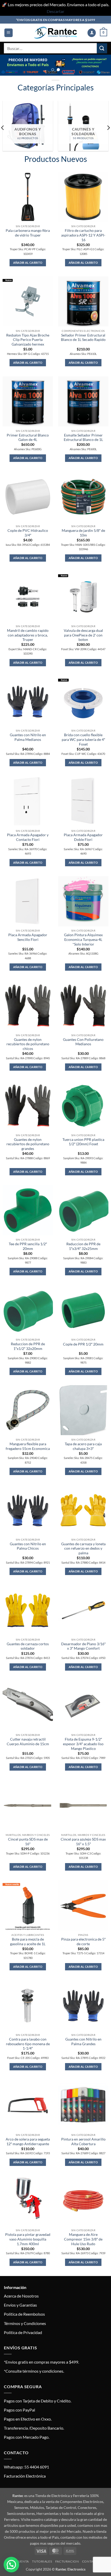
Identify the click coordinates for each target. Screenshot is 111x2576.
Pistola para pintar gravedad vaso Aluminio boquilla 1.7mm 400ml (28, 2239)
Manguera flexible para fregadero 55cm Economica (28, 1446)
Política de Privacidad (23, 2332)
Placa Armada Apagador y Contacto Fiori (28, 837)
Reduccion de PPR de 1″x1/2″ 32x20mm (28, 1346)
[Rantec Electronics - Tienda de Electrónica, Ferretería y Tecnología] (55, 33)
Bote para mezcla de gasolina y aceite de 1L (28, 1942)
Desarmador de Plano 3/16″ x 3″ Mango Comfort (83, 1646)
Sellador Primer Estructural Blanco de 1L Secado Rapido (83, 338)
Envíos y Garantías (20, 2305)
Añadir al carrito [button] (28, 263)
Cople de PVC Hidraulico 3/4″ (28, 533)
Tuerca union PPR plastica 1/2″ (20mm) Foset (83, 1142)
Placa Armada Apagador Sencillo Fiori (28, 937)
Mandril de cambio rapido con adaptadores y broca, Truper (28, 635)
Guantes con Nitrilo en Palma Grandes (83, 2042)
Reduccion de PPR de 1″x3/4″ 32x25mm (83, 1246)
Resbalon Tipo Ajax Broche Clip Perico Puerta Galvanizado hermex (28, 340)
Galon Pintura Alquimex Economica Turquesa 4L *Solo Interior (83, 939)
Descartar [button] (55, 11)
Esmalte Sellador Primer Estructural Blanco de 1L (83, 438)
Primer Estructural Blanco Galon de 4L (28, 438)
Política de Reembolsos (24, 2314)
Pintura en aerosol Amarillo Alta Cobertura (83, 2142)
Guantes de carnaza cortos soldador (28, 1646)
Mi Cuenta (20, 2561)
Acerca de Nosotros (21, 2296)
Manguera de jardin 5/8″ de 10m (83, 533)
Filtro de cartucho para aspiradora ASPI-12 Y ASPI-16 (83, 235)
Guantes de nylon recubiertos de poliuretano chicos (28, 1044)
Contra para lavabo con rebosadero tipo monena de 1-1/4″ (28, 2044)
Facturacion (67, 2561)
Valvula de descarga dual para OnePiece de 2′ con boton (83, 635)
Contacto (91, 2561)
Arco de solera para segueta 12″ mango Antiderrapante (28, 2142)
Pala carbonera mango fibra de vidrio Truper (28, 233)
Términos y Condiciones (25, 2323)
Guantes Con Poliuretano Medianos (83, 1042)
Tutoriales (42, 2561)
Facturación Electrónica (25, 2476)
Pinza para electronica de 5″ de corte (83, 1942)
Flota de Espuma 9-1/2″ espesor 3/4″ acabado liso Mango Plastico (83, 1744)
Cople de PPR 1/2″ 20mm (83, 1344)
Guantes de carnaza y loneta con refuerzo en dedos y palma (83, 1548)
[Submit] (102, 48)
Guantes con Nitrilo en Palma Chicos (28, 1546)
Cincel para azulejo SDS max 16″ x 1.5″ (83, 1842)
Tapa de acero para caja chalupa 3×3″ (83, 1446)
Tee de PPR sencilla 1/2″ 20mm (28, 1246)
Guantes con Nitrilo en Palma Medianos (28, 737)
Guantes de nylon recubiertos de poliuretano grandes (28, 1144)
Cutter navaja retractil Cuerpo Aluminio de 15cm (28, 1742)
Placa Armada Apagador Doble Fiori (83, 837)
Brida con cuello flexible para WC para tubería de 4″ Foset (83, 739)
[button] (9, 33)
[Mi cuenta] (92, 33)
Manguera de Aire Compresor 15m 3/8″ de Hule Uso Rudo (83, 2239)
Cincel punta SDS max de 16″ (28, 1842)
